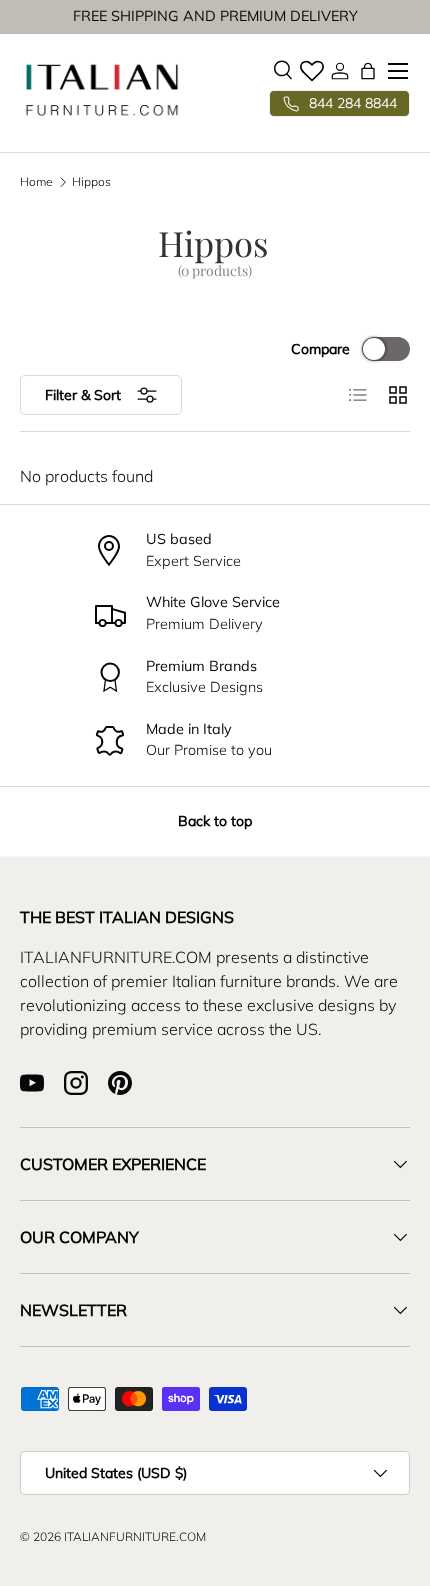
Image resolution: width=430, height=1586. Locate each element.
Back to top (215, 821)
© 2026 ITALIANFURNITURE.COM (113, 1536)
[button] (368, 71)
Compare (320, 349)
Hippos (91, 182)
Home (36, 182)
